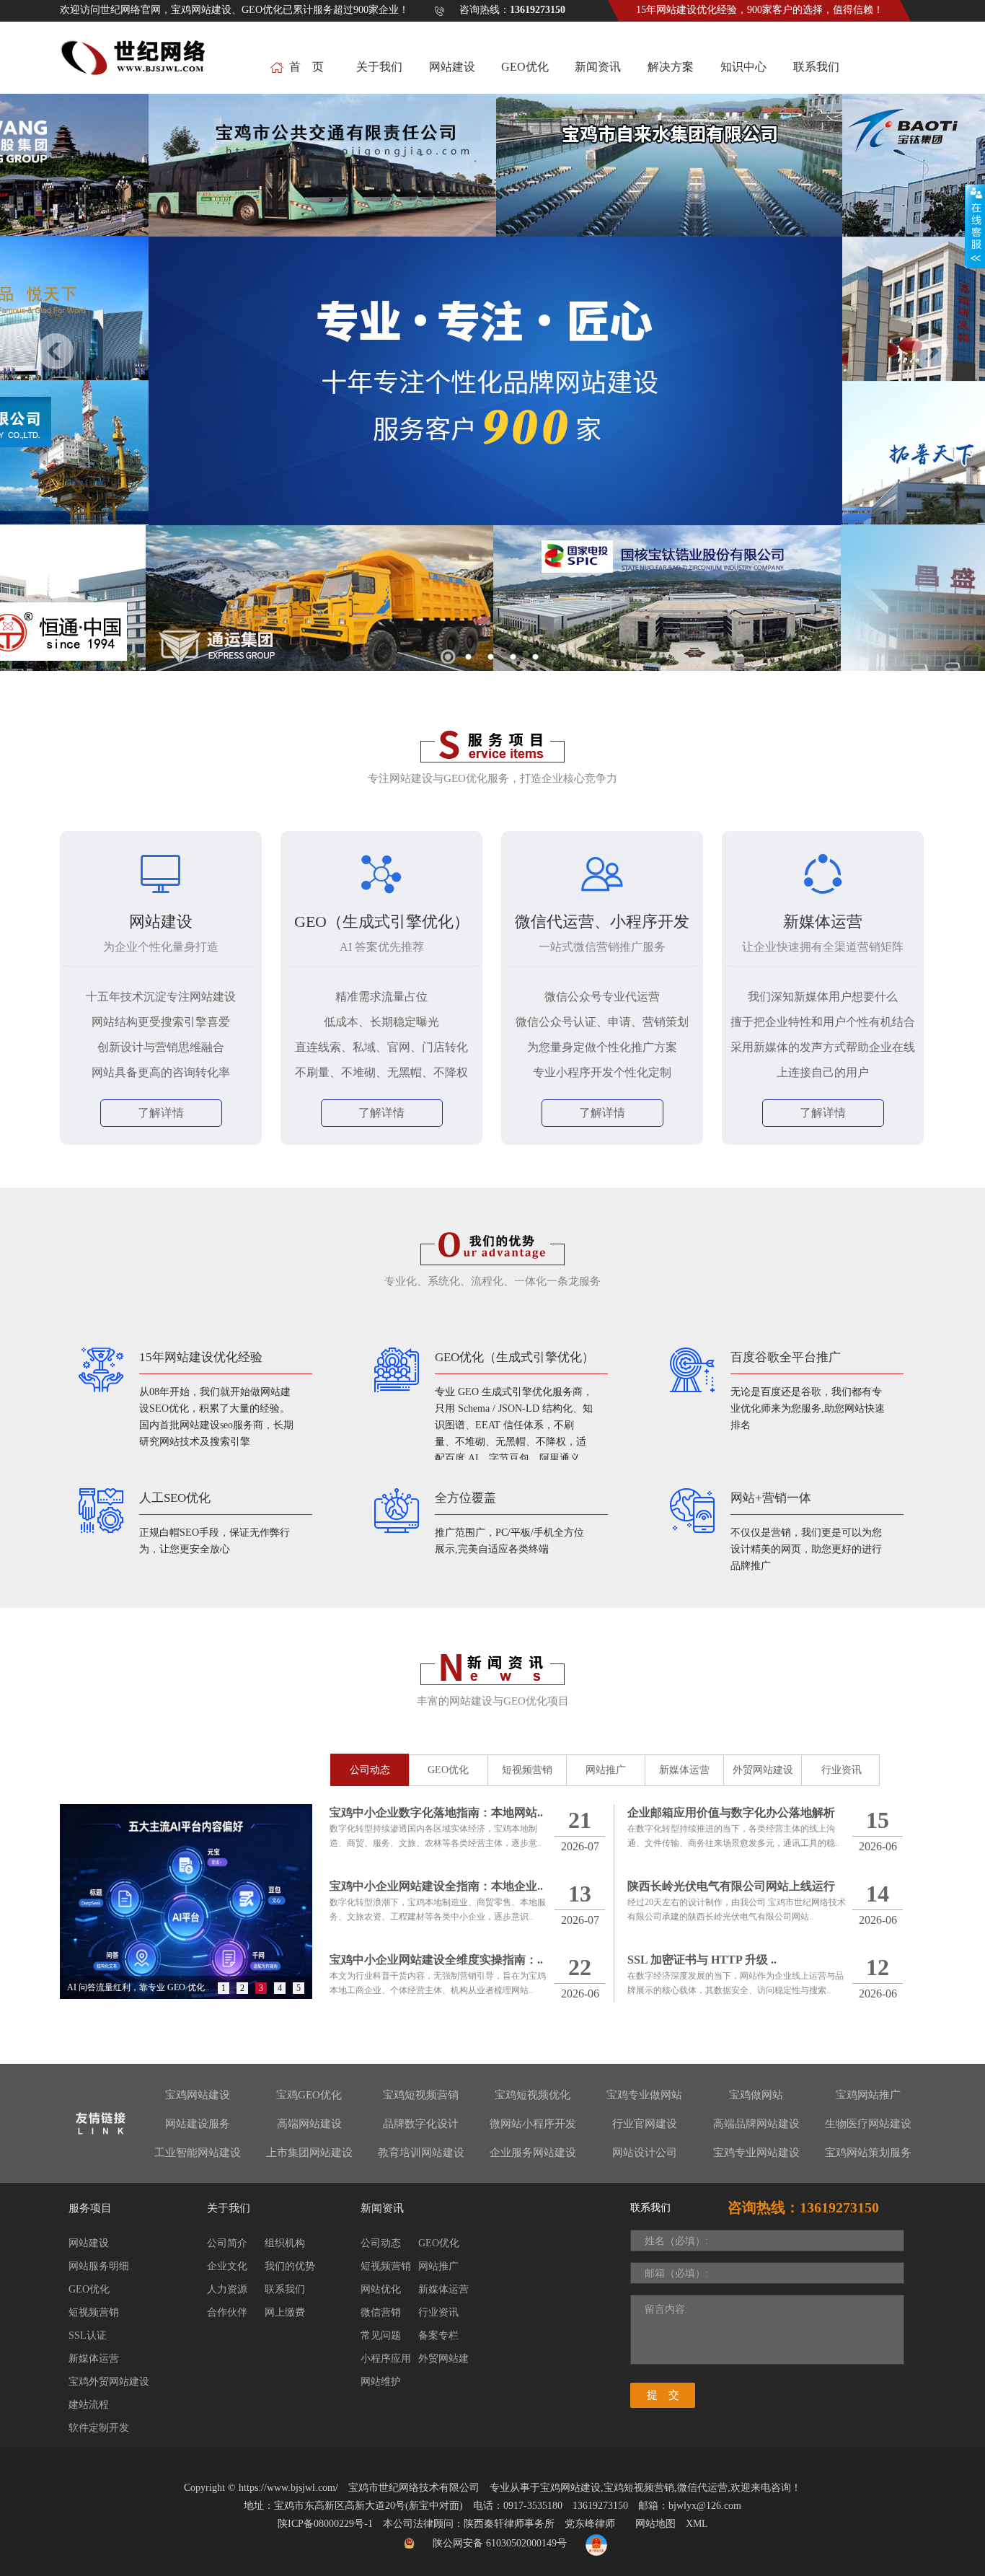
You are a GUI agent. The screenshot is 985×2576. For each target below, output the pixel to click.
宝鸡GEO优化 (309, 2095)
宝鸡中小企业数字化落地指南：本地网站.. (436, 1812)
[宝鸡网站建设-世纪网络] (135, 65)
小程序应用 (386, 2359)
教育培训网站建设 (421, 2153)
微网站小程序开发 (533, 2124)
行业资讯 (842, 1770)
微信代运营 (702, 2488)
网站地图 (655, 2524)
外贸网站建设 (763, 1770)
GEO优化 (525, 67)
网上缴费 (285, 2312)
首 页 (306, 67)
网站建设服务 (198, 2124)
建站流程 (89, 2405)
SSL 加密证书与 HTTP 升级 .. (702, 1960)
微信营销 (381, 2312)
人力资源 (227, 2289)
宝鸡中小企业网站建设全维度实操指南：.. (436, 1960)
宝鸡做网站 (756, 2095)
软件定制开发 (99, 2428)
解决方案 (671, 67)
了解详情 (161, 1113)
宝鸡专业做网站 (644, 2095)
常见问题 (381, 2335)
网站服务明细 (99, 2266)
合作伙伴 (227, 2312)
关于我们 (379, 67)
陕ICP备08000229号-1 (325, 2524)
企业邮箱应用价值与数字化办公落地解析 (731, 1812)
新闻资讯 (598, 67)
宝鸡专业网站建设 (756, 2153)
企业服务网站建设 (533, 2153)
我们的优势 (290, 2266)
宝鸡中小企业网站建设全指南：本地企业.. (436, 1886)
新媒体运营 (684, 1770)
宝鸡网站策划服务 (868, 2153)
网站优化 (381, 2289)
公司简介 (227, 2243)
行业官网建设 (645, 2124)
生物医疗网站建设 (868, 2124)
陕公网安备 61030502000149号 (500, 2543)
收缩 (975, 227)
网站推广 (606, 1770)
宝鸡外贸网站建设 (109, 2382)
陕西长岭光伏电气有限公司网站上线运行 (731, 1886)
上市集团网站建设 (309, 2153)
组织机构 (285, 2243)
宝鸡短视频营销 (421, 2095)
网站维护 (381, 2382)
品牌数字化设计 (421, 2124)
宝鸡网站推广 (868, 2095)
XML (697, 2524)
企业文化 (227, 2266)
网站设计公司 (645, 2153)
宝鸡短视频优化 (533, 2095)
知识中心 (743, 67)
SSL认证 (88, 2335)
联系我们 (816, 67)
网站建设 (452, 67)
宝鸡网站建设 (198, 2095)
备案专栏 (438, 2335)
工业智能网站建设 (198, 2153)
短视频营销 (527, 1770)
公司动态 (370, 1770)
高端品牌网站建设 (756, 2124)
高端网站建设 (309, 2124)
